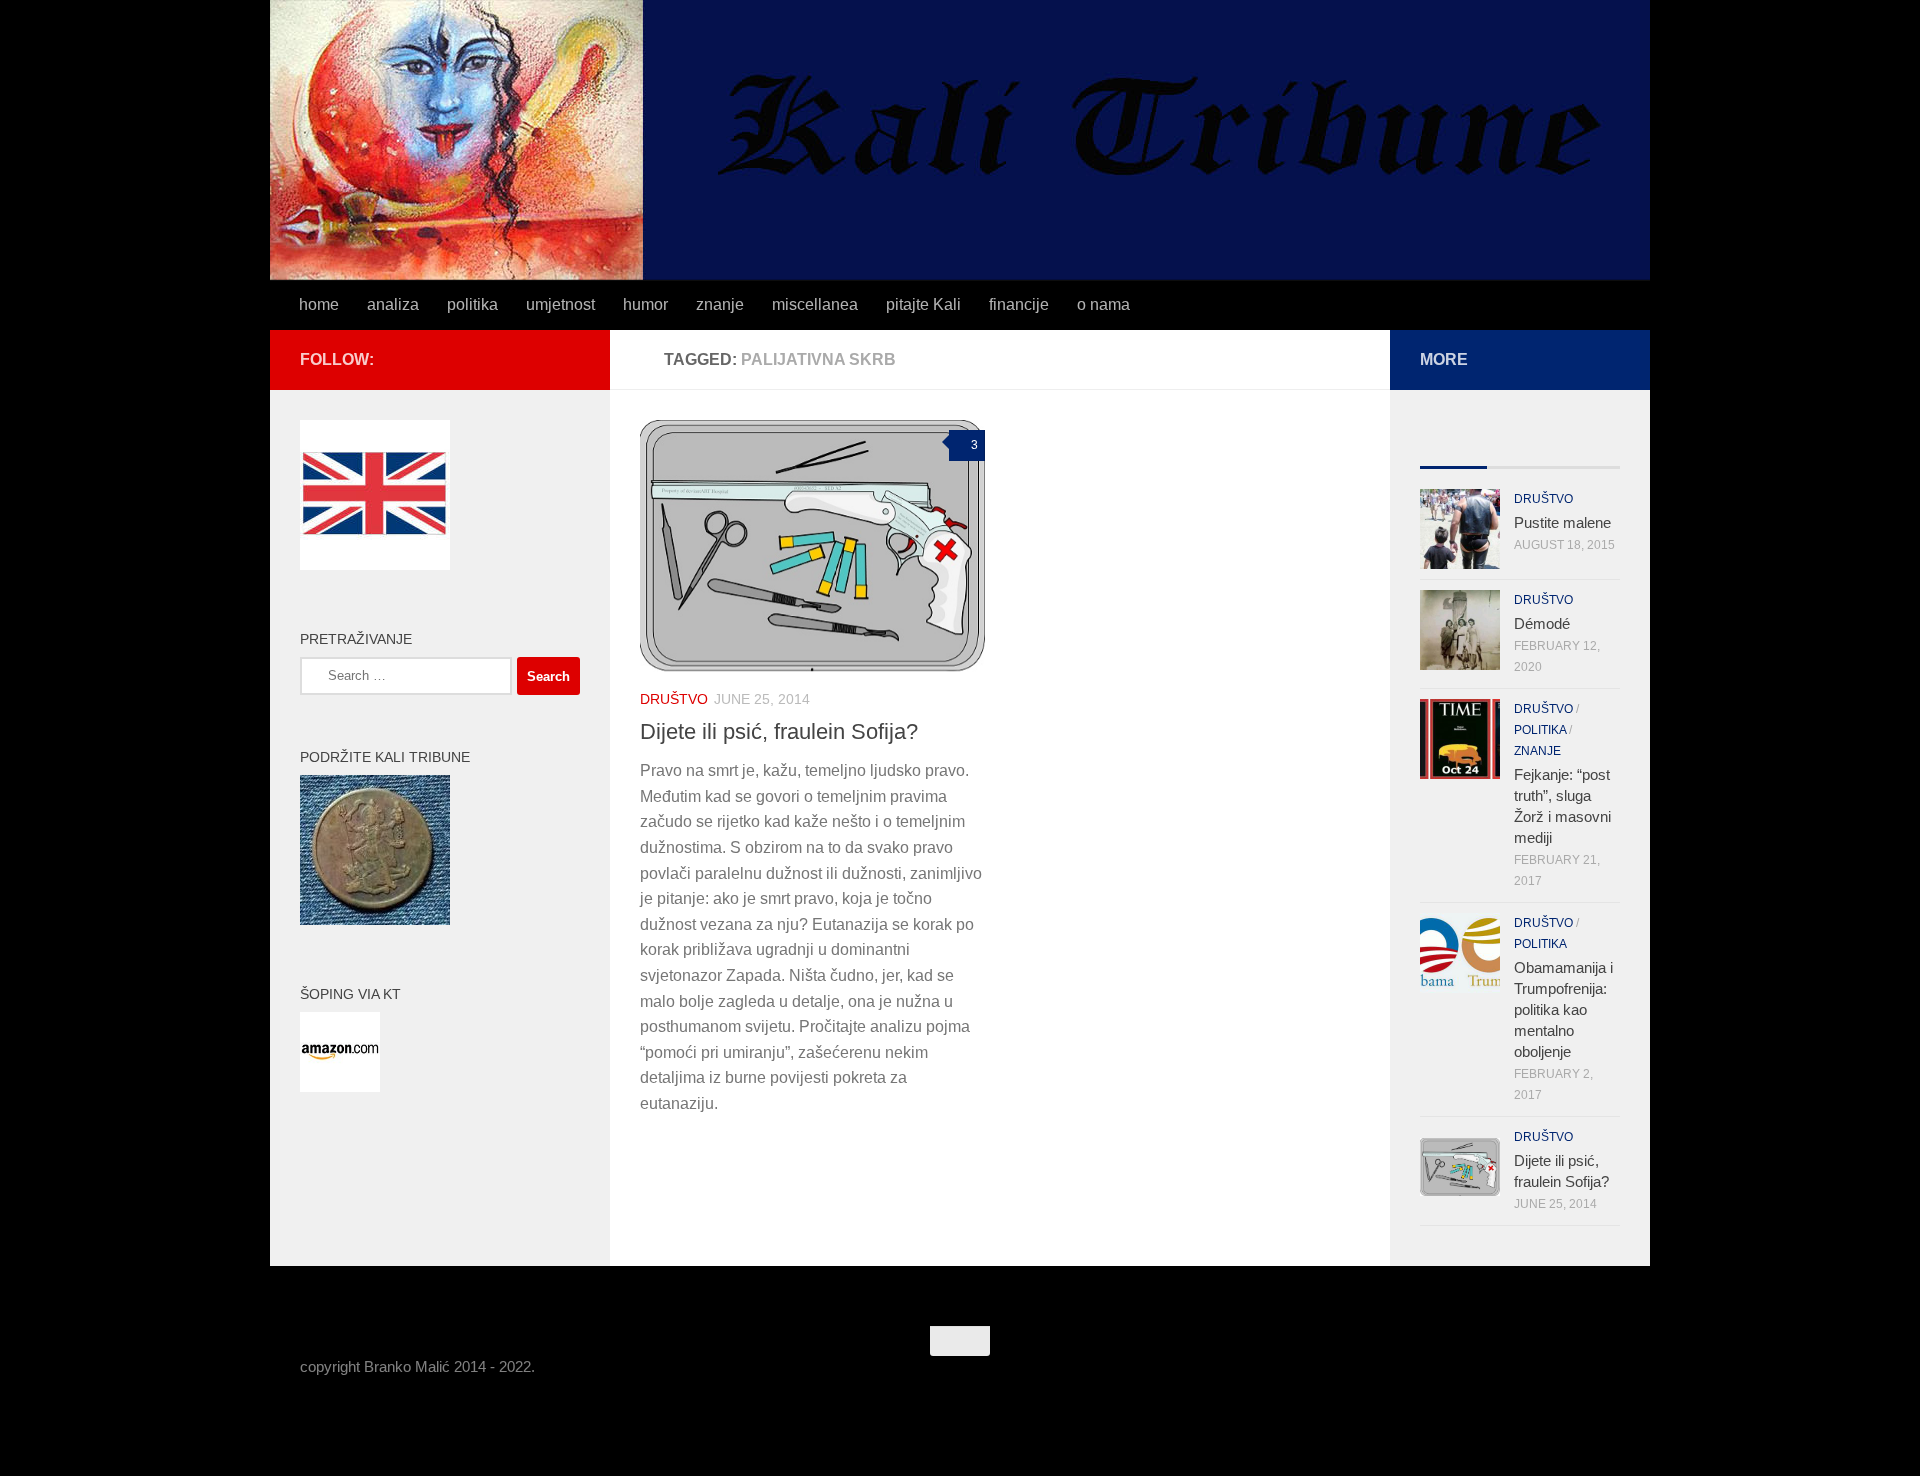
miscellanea (815, 304)
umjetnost (560, 304)
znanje (720, 304)
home (319, 304)
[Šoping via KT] (340, 1086)
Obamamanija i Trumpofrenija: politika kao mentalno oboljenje (1563, 1009)
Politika (1540, 730)
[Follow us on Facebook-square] (504, 359)
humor (645, 304)
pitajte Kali (923, 304)
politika (472, 304)
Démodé (1542, 623)
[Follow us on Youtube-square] (568, 359)
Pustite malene (1562, 522)
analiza (393, 304)
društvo (674, 699)
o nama (1103, 304)
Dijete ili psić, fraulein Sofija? (779, 731)
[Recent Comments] (1520, 447)
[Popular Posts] (1453, 447)
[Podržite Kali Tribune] (375, 919)
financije (1019, 304)
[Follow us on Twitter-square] (536, 359)
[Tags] (1586, 447)
